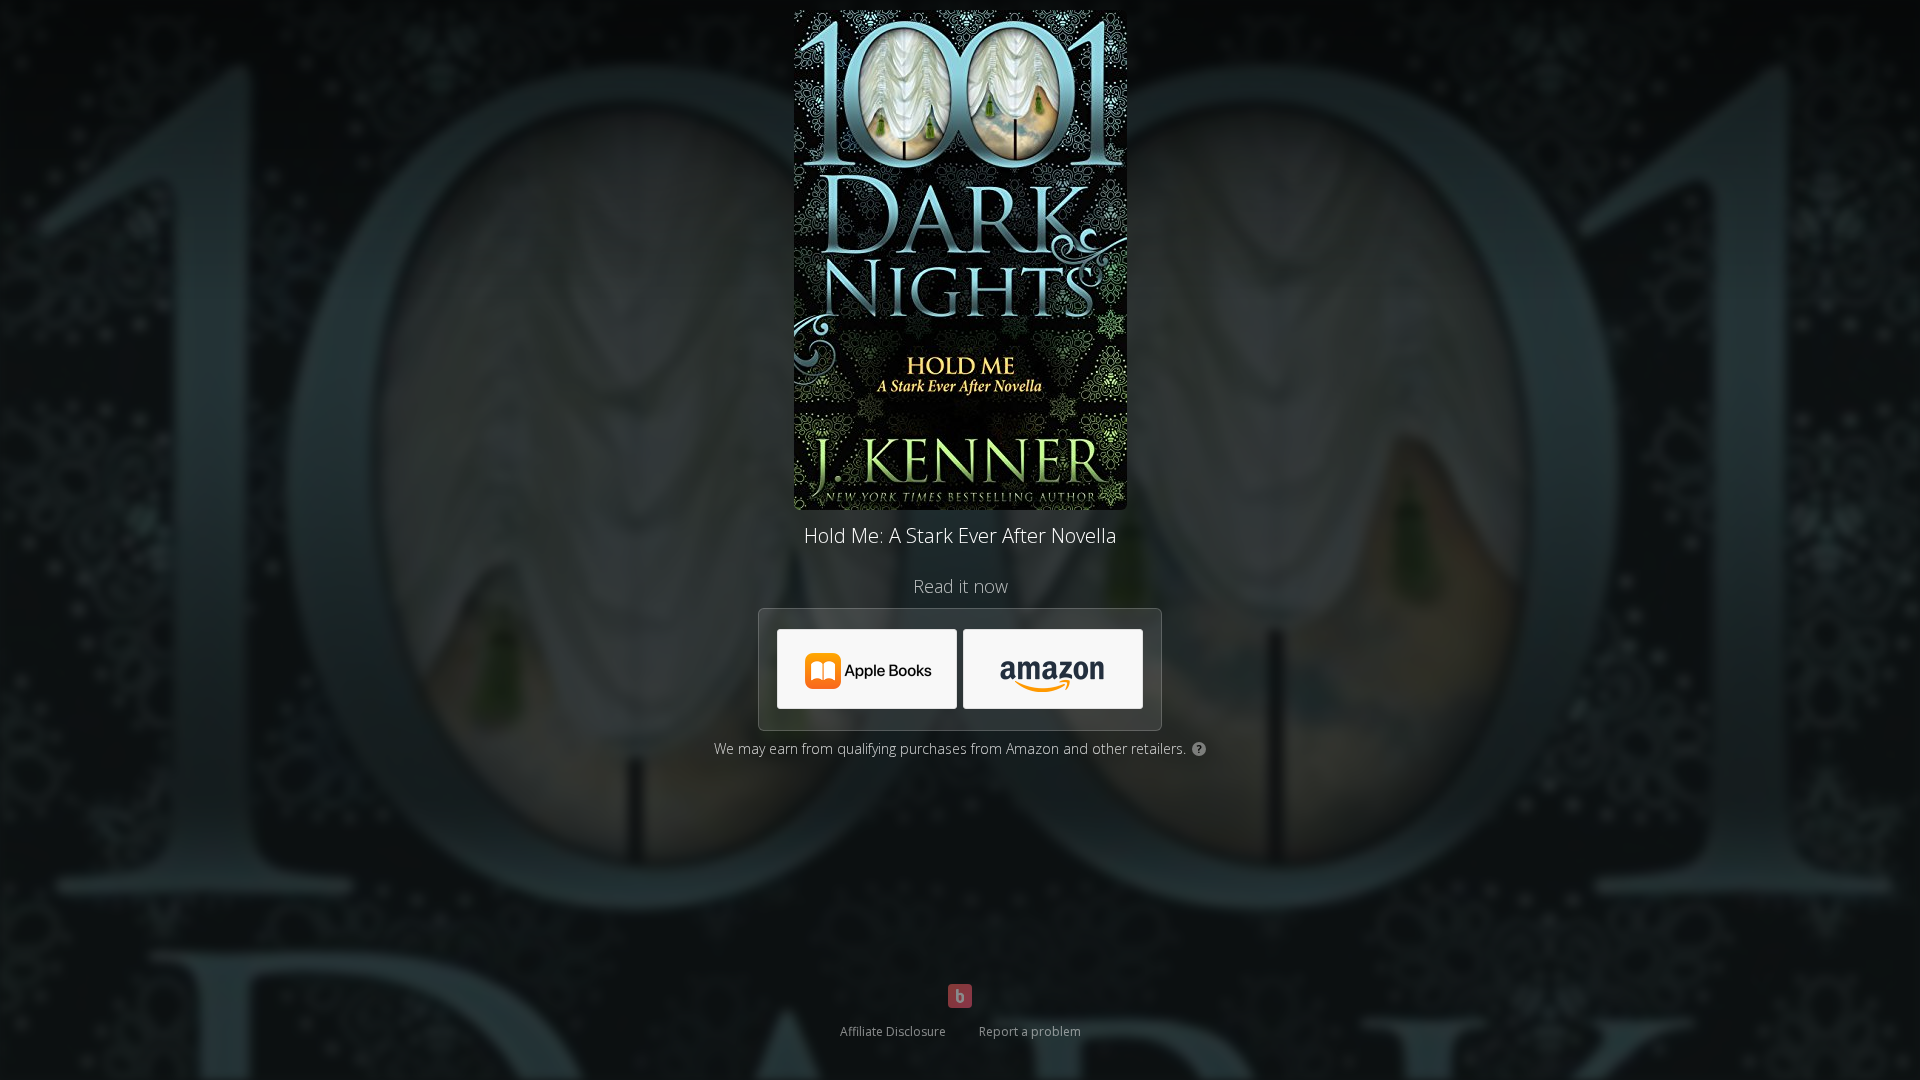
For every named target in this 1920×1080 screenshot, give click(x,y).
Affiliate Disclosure (893, 1031)
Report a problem (1030, 1031)
